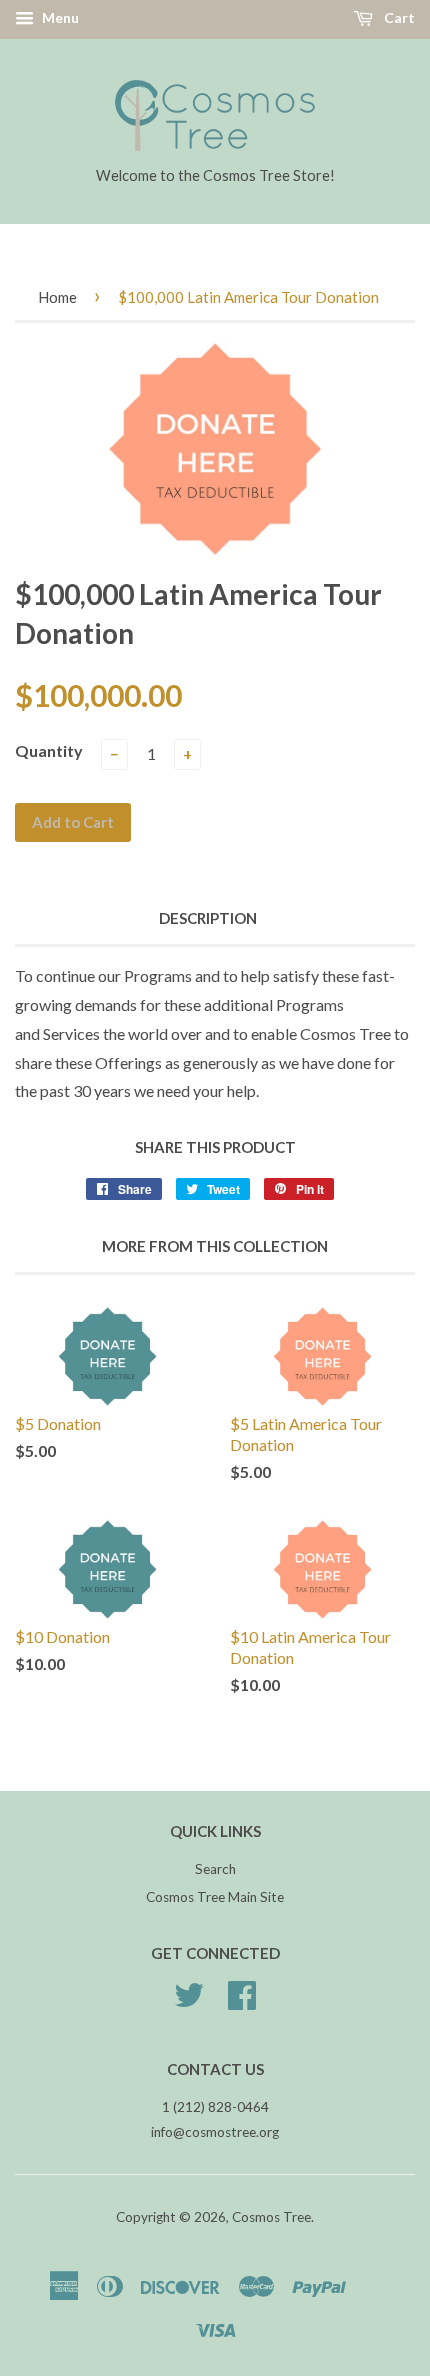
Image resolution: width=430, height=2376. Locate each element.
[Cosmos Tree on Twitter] (189, 2002)
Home (57, 297)
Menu (59, 17)
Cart (398, 17)
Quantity (49, 750)
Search (215, 1869)
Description (208, 918)
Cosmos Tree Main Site (215, 1897)
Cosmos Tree (271, 2217)
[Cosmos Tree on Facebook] (242, 2002)
